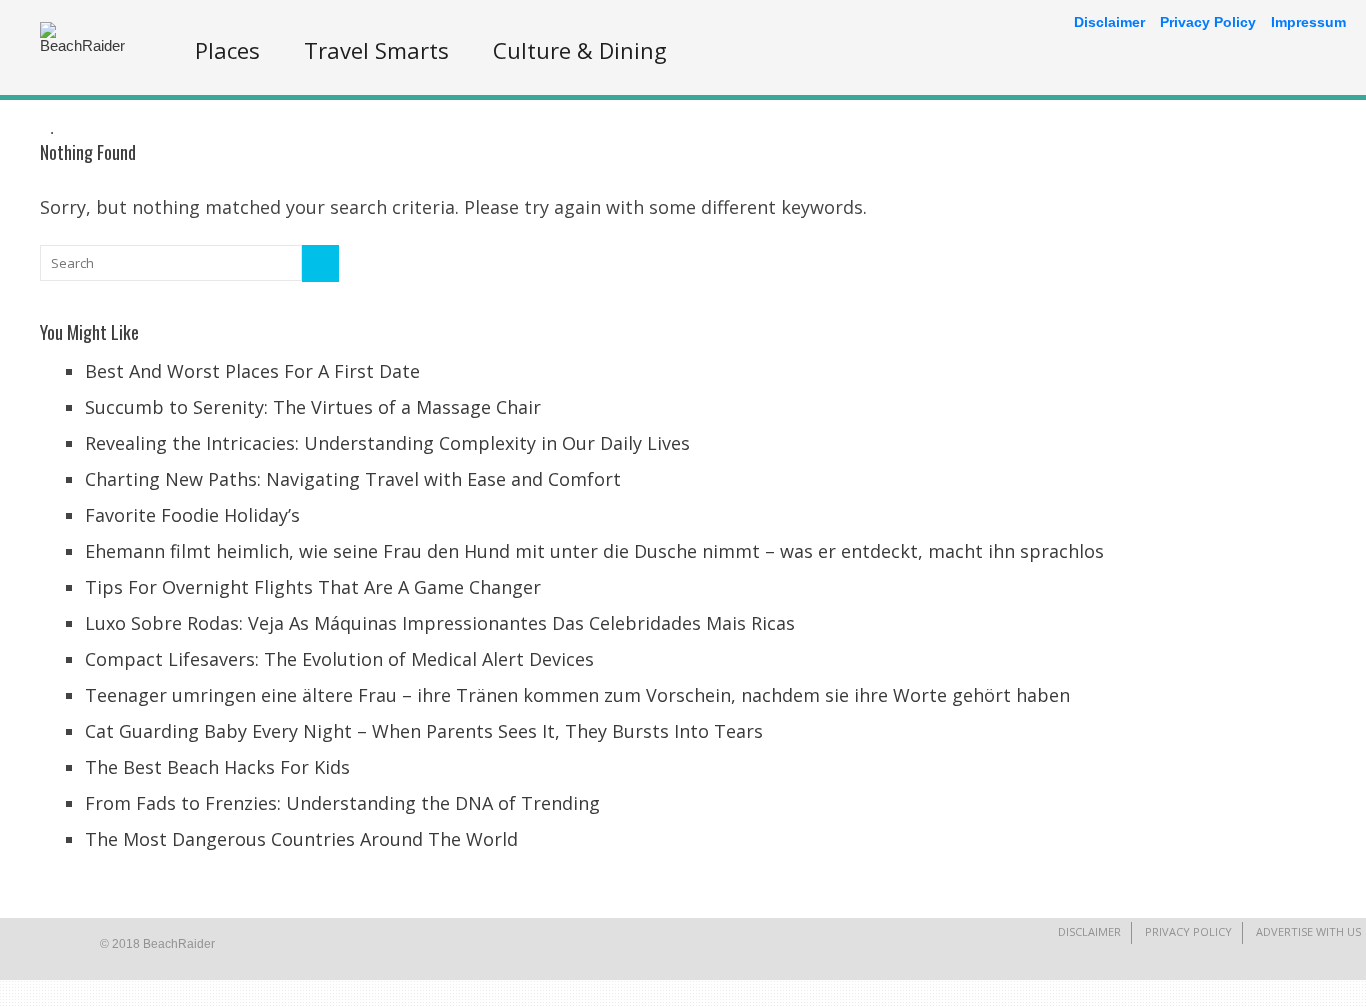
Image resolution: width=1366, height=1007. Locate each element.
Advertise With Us (1308, 931)
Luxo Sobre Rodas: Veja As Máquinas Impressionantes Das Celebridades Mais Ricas (440, 623)
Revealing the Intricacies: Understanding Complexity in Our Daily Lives (387, 443)
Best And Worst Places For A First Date (252, 371)
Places (227, 50)
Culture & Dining (580, 50)
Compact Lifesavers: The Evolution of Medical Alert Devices (339, 659)
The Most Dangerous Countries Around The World (301, 839)
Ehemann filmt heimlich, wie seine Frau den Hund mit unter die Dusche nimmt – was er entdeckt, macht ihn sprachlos (594, 551)
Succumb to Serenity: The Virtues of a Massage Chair (313, 407)
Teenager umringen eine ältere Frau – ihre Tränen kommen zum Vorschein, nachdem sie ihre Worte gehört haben (577, 695)
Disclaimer (1089, 931)
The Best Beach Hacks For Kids (217, 767)
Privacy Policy (1188, 931)
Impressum (1308, 22)
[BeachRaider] (90, 45)
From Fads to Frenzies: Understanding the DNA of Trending (342, 803)
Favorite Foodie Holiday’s (192, 515)
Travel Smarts (376, 50)
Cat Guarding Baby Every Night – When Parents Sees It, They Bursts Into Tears (424, 731)
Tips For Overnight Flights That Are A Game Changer (313, 587)
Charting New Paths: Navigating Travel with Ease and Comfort (353, 479)
